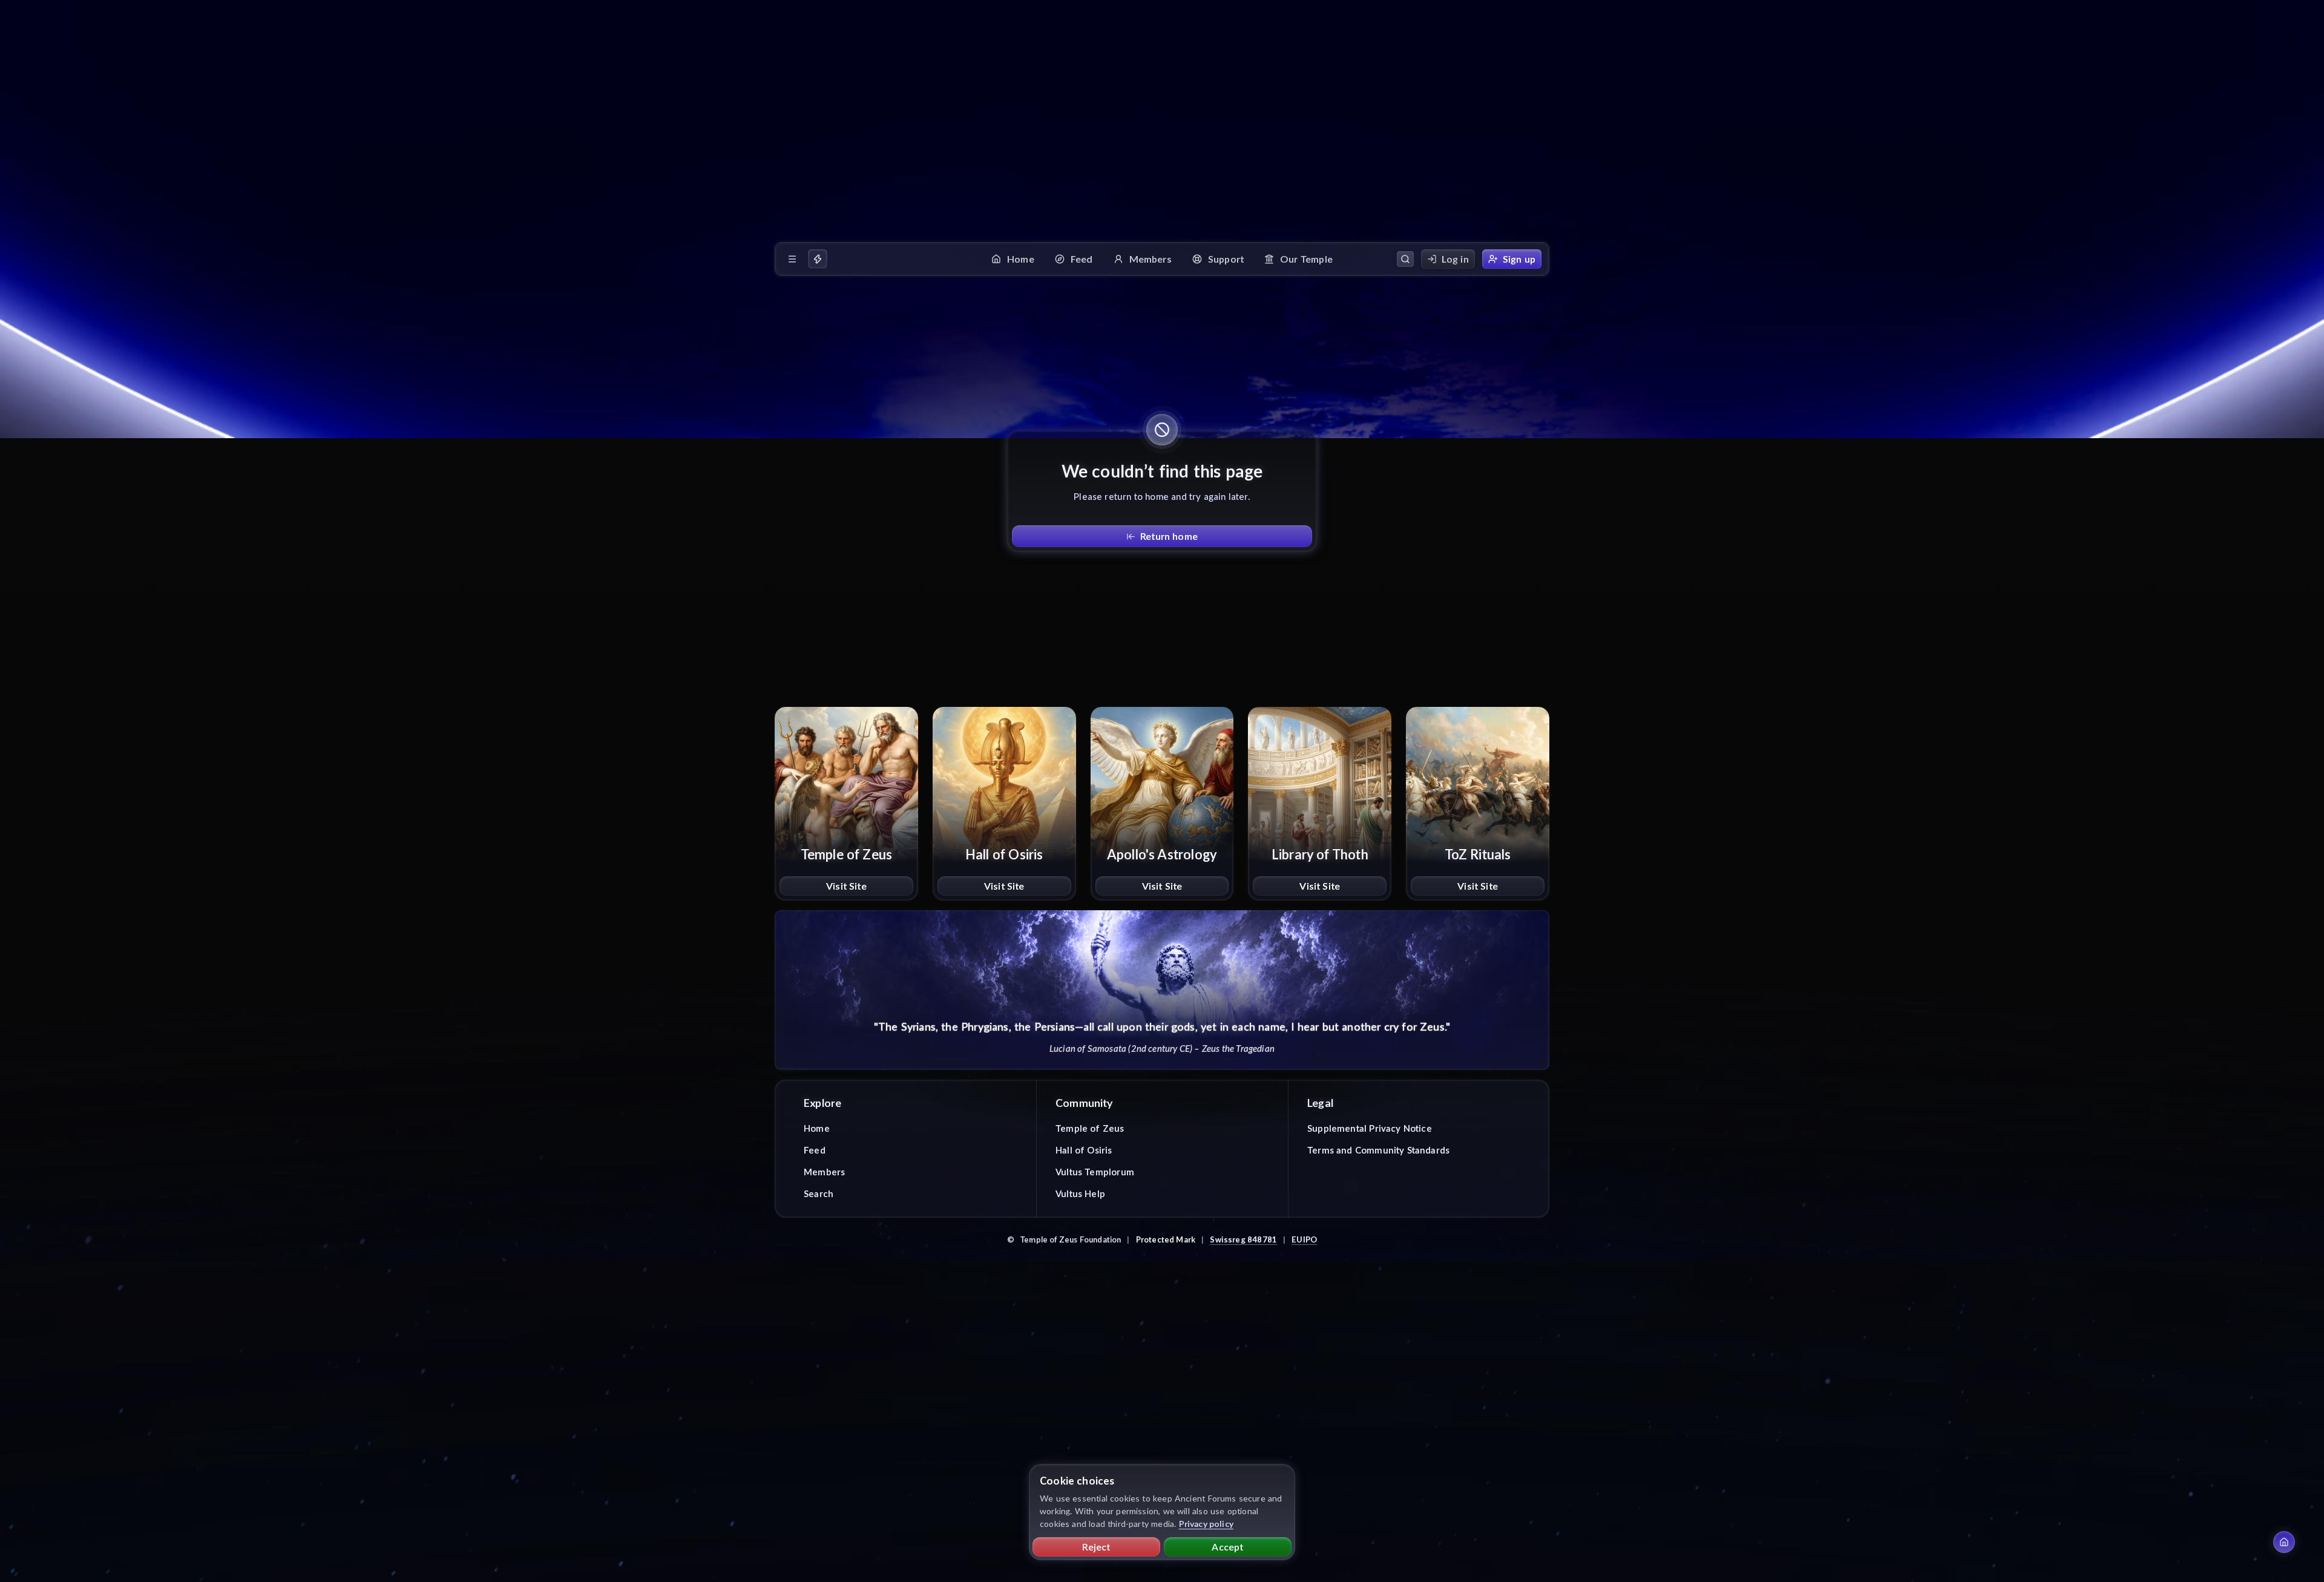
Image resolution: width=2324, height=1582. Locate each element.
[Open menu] (792, 259)
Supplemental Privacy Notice (1370, 1128)
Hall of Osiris (1084, 1150)
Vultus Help (1080, 1193)
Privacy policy (1206, 1524)
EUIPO (1304, 1239)
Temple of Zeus (1090, 1128)
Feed (815, 1150)
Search (819, 1193)
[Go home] (2284, 1542)
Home (817, 1128)
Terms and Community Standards (1378, 1150)
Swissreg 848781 (1243, 1239)
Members (824, 1172)
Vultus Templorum (1095, 1172)
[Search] (1405, 259)
